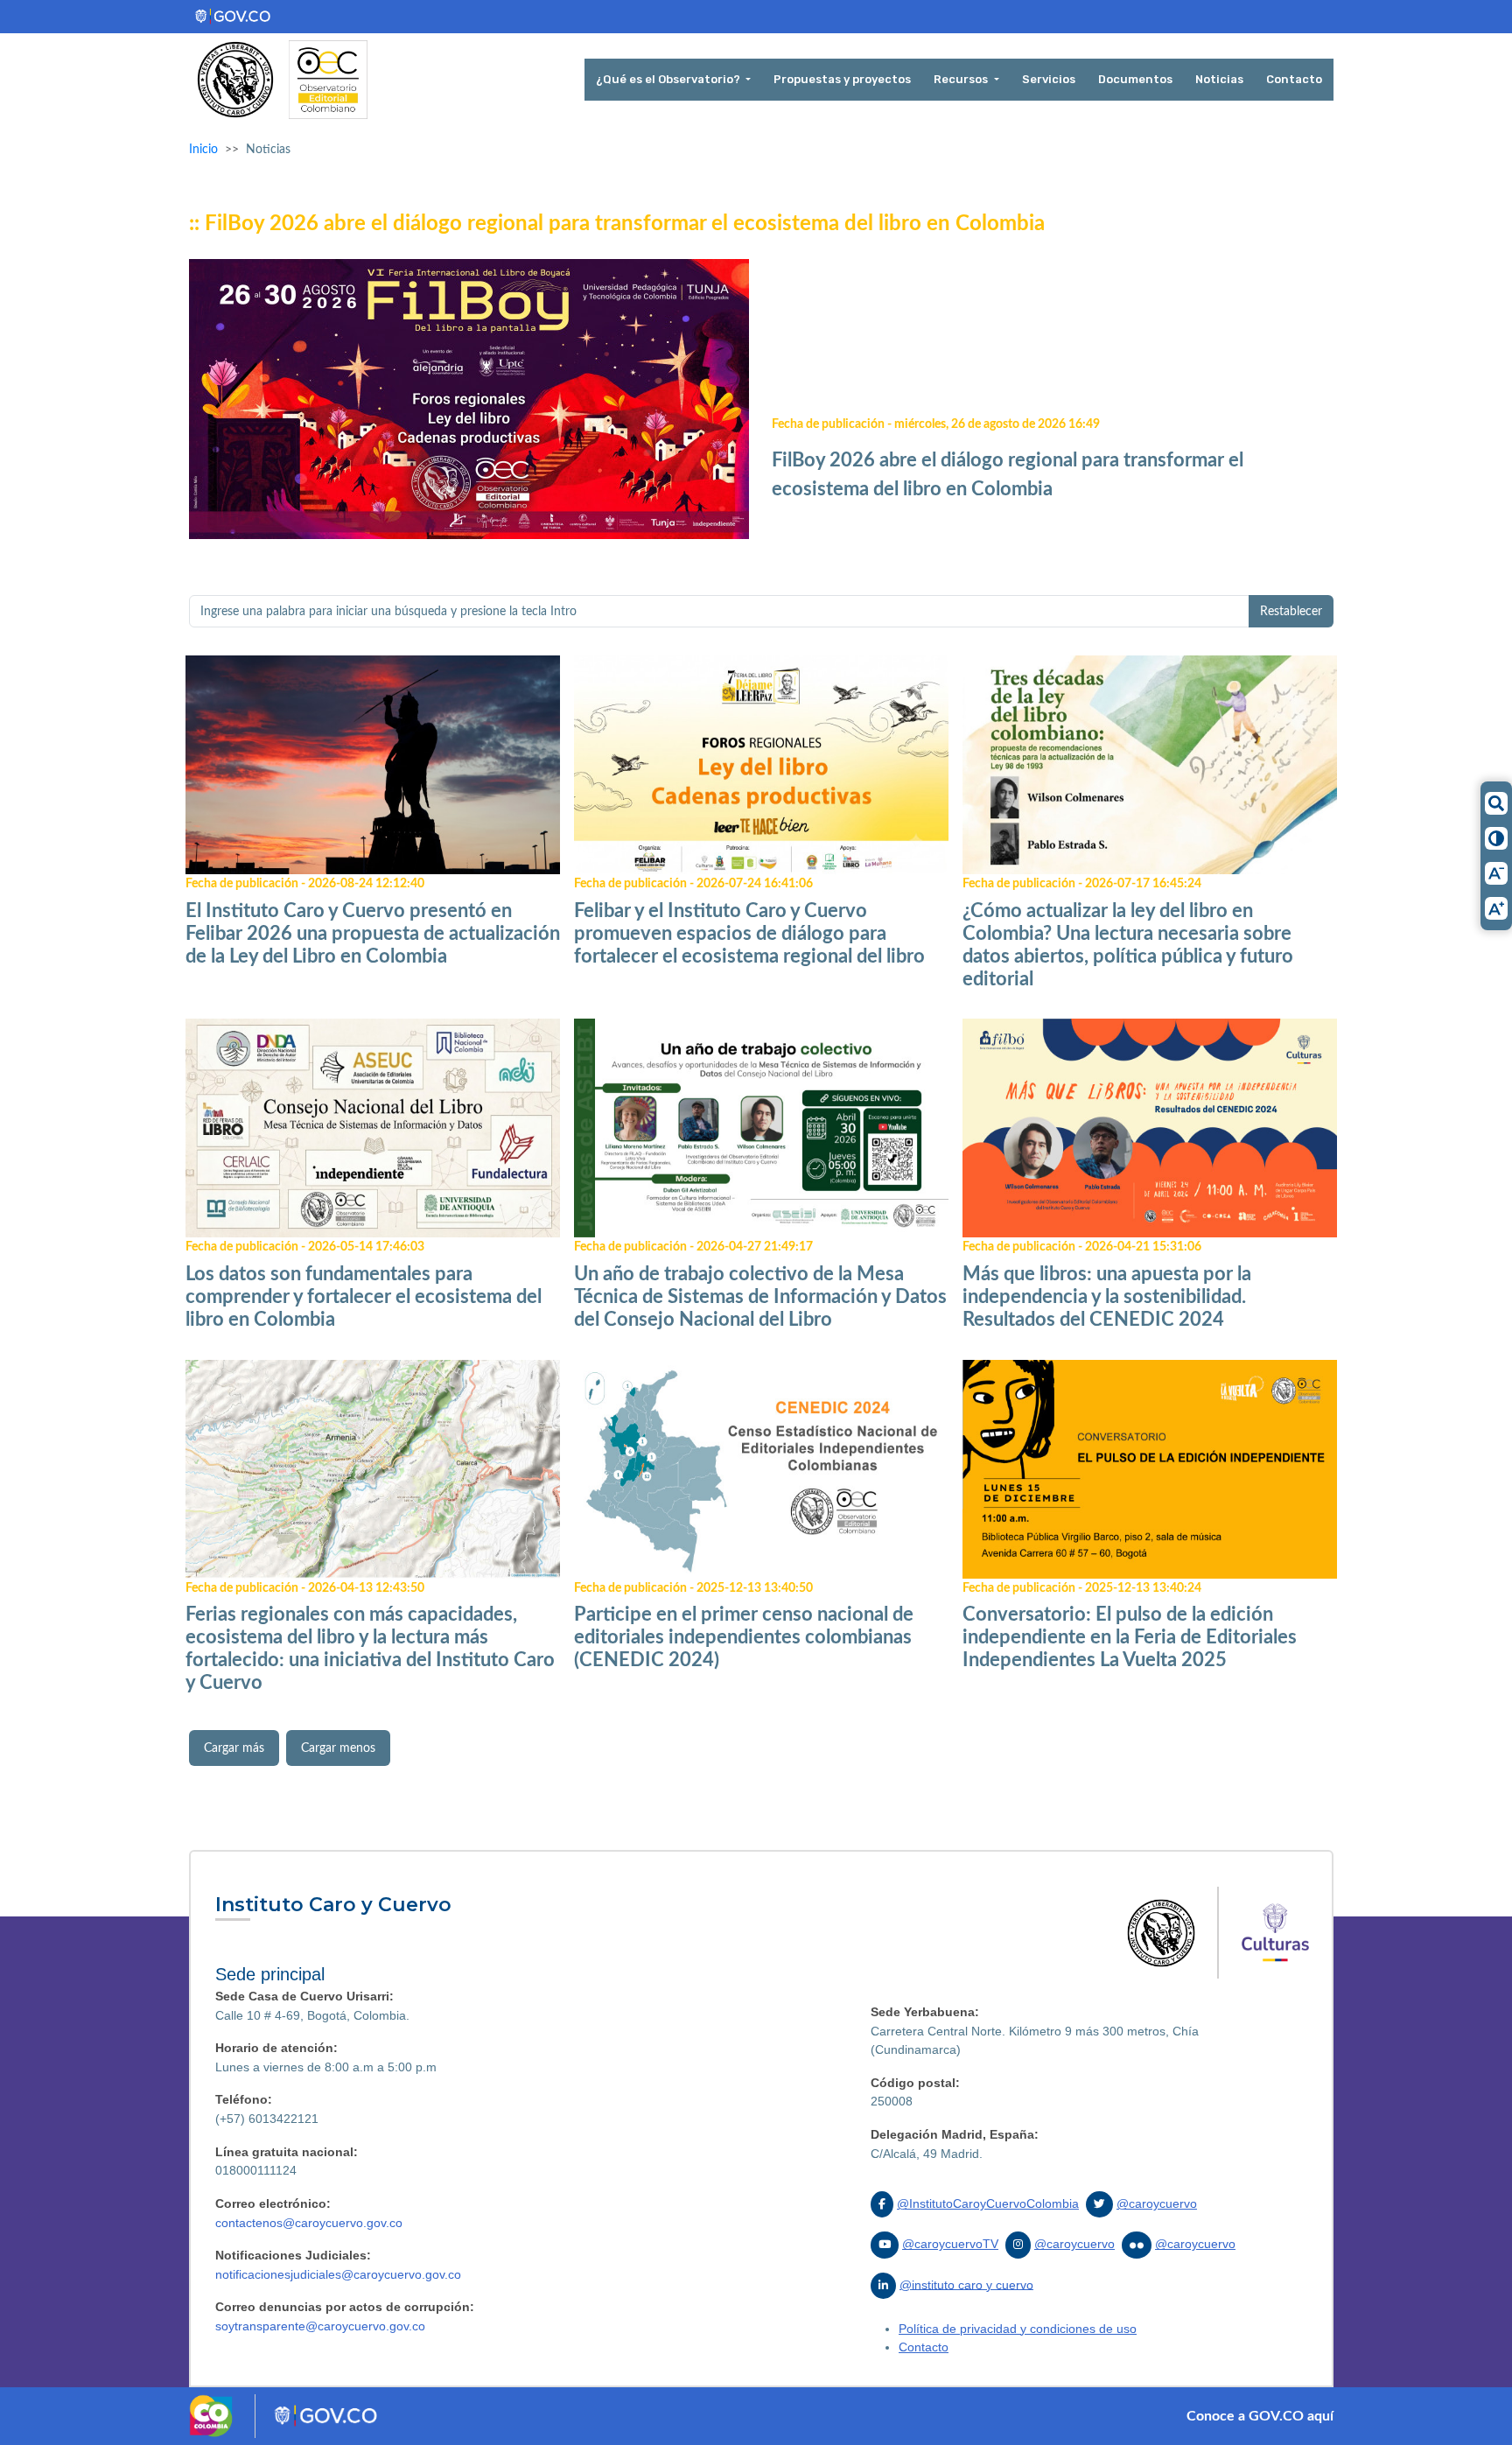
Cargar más (234, 1748)
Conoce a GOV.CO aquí (1260, 2416)
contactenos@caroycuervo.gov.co (309, 2223)
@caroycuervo (1157, 2203)
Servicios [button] (1049, 79)
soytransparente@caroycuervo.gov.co (320, 2326)
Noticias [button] (1219, 79)
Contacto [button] (1294, 79)
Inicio (203, 149)
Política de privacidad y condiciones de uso (1018, 2329)
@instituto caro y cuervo (966, 2284)
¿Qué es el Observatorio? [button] (669, 79)
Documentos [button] (1135, 79)
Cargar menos (338, 1748)
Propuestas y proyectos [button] (842, 79)
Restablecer (1291, 611)
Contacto (924, 2347)
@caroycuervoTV (950, 2244)
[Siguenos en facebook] (882, 2204)
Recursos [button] (962, 79)
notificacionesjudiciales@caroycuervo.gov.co (338, 2274)
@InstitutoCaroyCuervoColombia (988, 2203)
